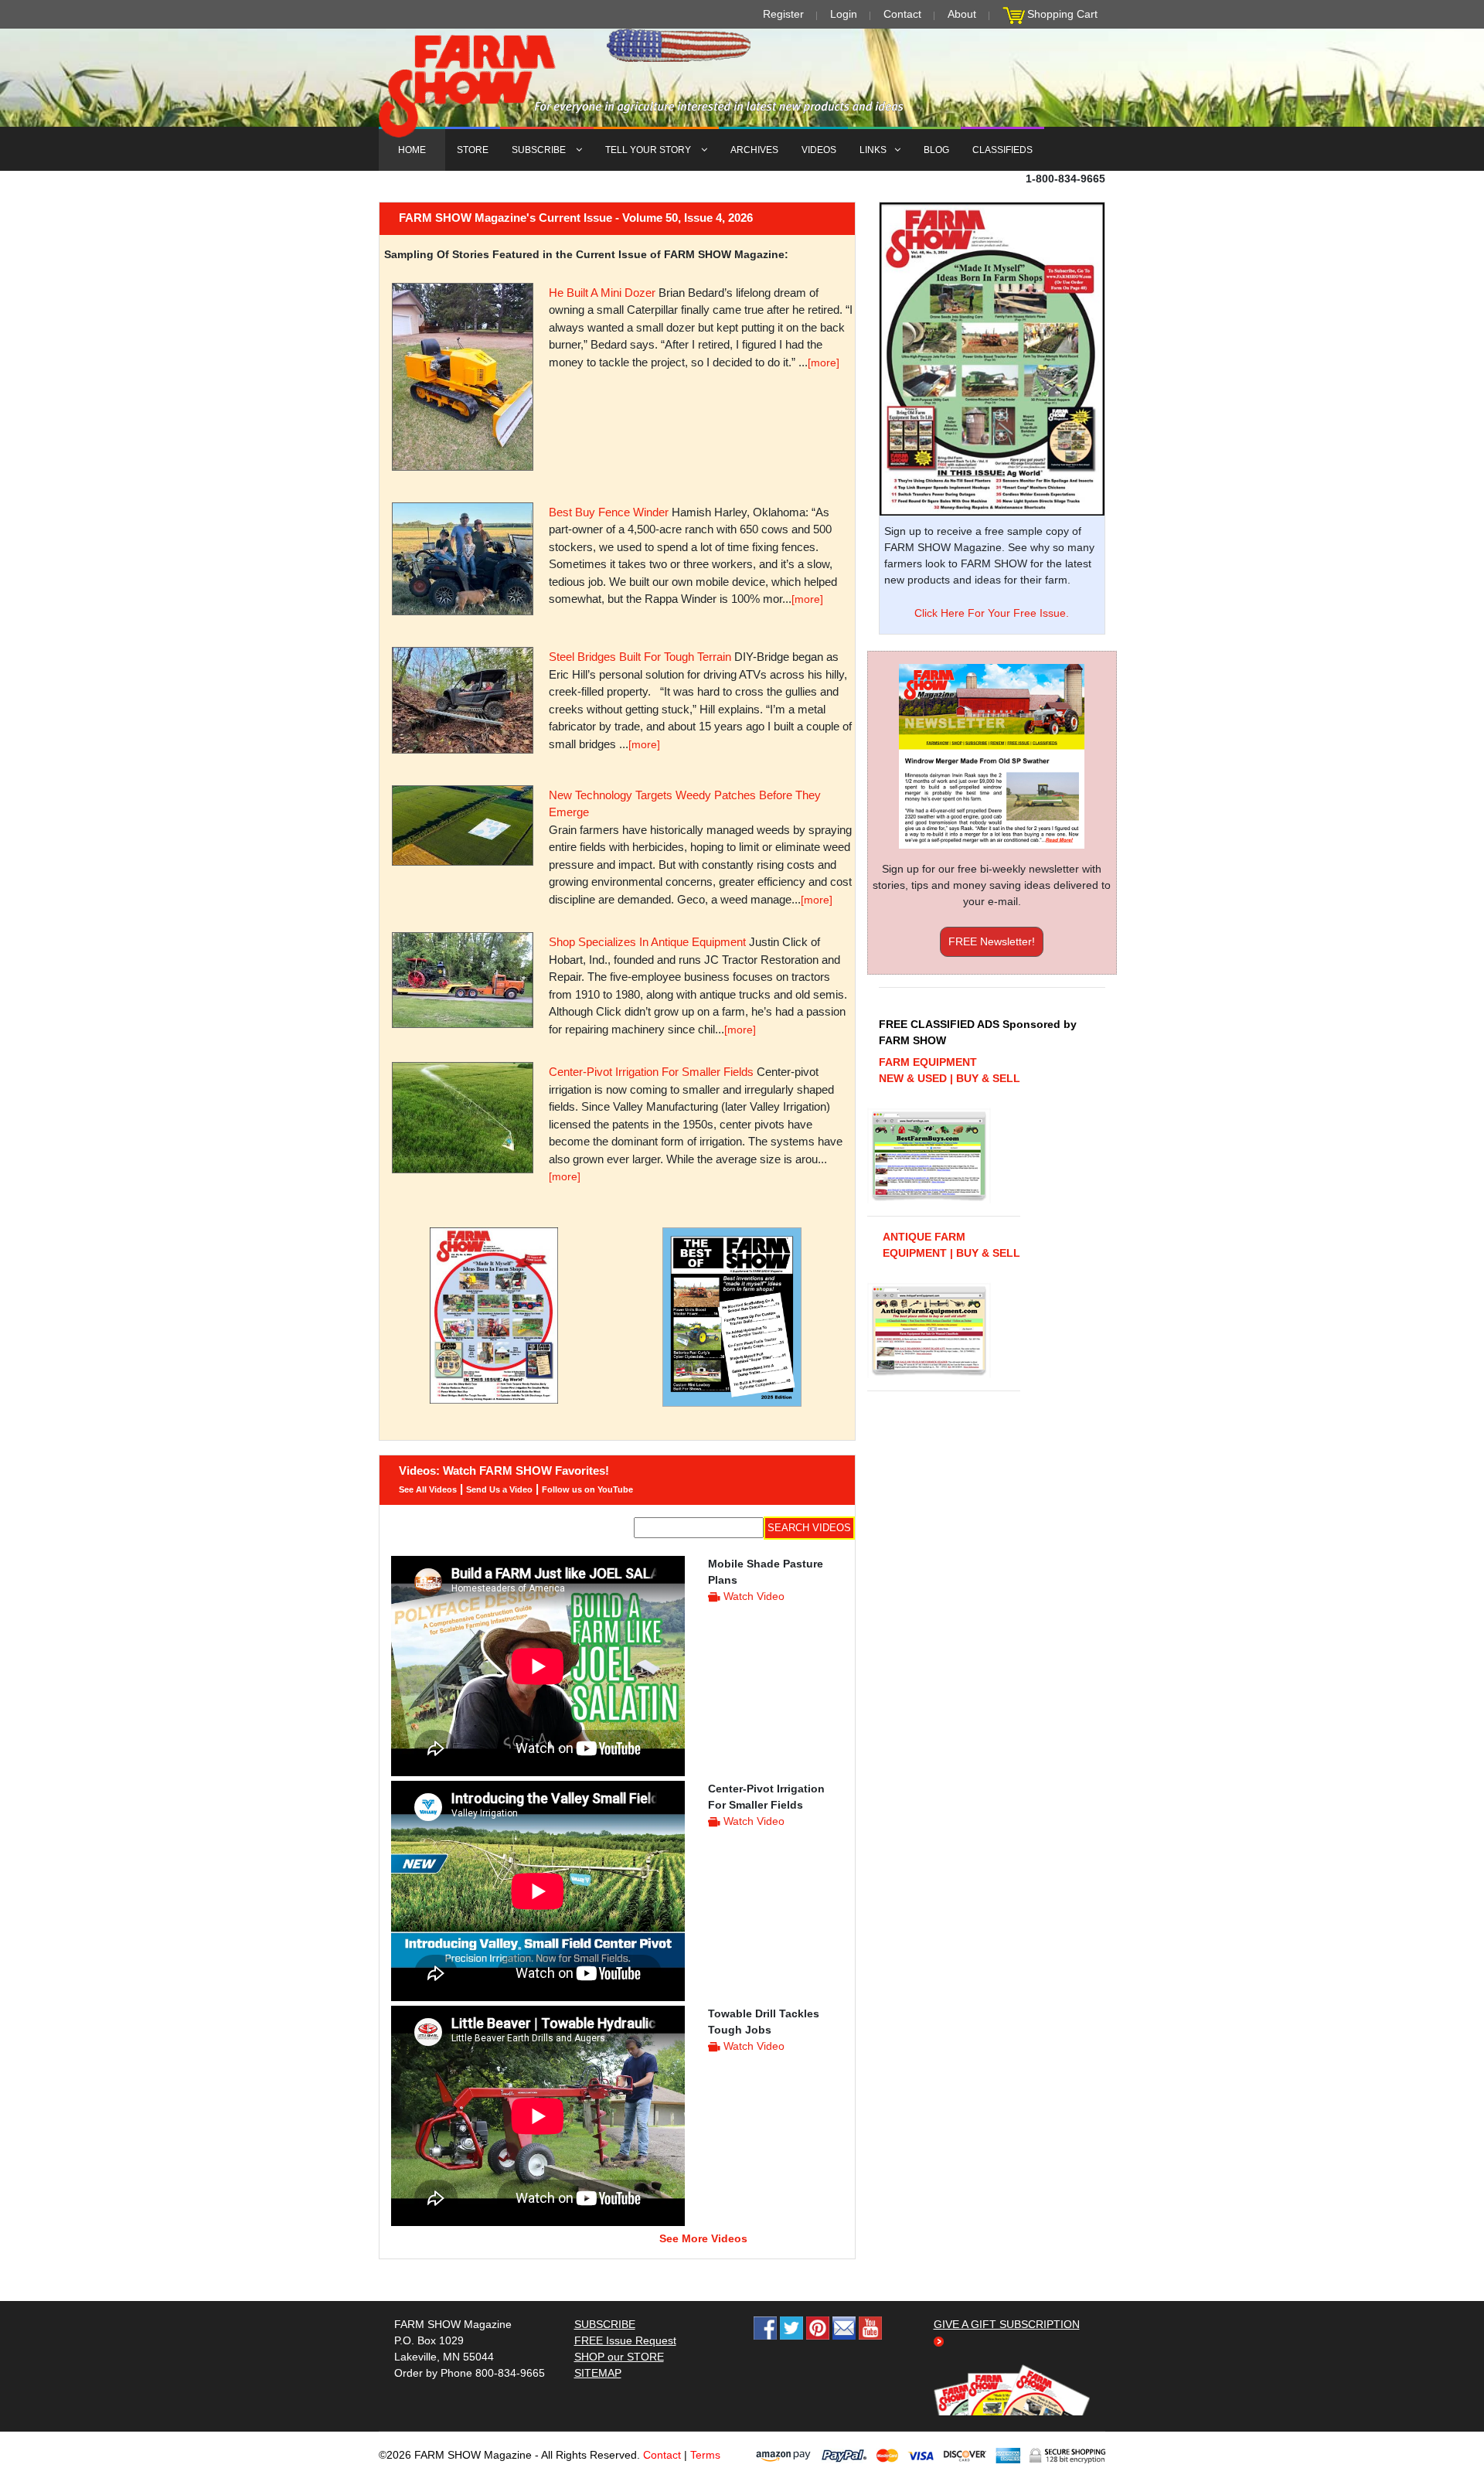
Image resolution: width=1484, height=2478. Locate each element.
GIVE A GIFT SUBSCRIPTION (1007, 2324)
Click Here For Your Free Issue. (992, 613)
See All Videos (428, 1489)
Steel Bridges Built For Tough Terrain (640, 657)
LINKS (873, 150)
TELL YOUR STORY (649, 150)
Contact (902, 14)
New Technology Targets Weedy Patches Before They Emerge (685, 804)
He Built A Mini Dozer (602, 293)
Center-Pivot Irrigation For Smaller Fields (651, 1072)
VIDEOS (819, 150)
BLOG (936, 150)
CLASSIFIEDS (1002, 150)
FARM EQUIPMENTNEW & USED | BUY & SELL (950, 1070)
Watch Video (754, 1596)
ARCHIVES (754, 150)
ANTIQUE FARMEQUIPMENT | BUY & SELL (951, 1245)
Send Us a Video (499, 1489)
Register (783, 14)
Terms (705, 2455)
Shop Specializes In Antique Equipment (647, 942)
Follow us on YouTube (587, 1489)
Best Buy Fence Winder (609, 512)
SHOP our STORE (619, 2357)
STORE (473, 150)
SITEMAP (598, 2373)
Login (844, 14)
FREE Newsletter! (992, 941)
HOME (412, 150)
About (962, 14)
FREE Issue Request (625, 2340)
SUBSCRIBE (540, 150)
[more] (824, 363)
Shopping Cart (1062, 14)
